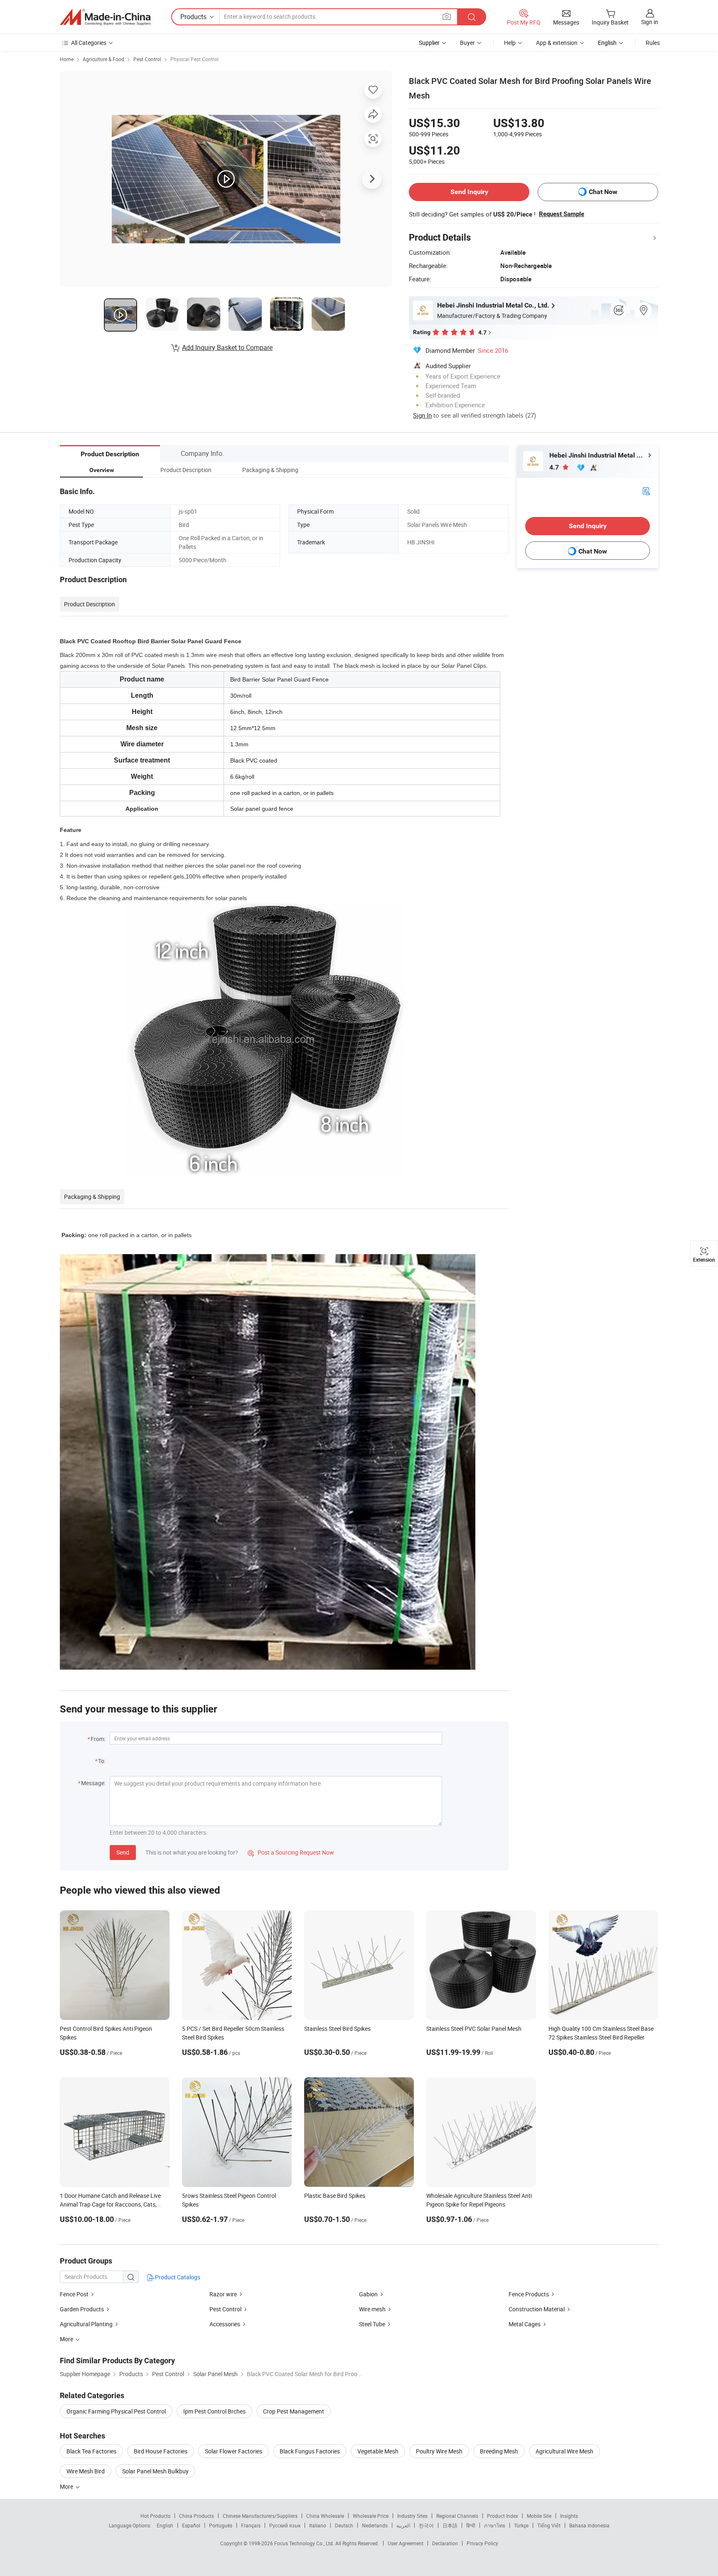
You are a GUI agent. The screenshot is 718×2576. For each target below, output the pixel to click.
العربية (403, 2525)
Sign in (650, 22)
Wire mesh (372, 2309)
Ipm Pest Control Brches (214, 2411)
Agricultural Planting (86, 2324)
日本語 (450, 2525)
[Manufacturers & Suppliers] (105, 17)
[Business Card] (646, 491)
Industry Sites (412, 2516)
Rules (653, 43)
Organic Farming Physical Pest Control (116, 2411)
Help (510, 43)
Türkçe (521, 2525)
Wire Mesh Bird (86, 2471)
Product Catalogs (177, 2277)
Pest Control (147, 59)
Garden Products (82, 2309)
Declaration (445, 2543)
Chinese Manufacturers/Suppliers (260, 2516)
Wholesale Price (371, 2516)
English (165, 2525)
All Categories (89, 43)
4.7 (555, 467)
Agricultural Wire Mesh (564, 2451)
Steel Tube (372, 2324)
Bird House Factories (161, 2451)
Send (123, 1852)
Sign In (422, 415)
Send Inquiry (469, 192)
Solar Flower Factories (234, 2451)
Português (221, 2525)
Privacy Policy (482, 2543)
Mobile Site (539, 2516)
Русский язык (285, 2525)
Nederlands (375, 2525)
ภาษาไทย (495, 2525)
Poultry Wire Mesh (439, 2451)
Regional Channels (457, 2516)
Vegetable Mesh (378, 2451)
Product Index (503, 2516)
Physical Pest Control (194, 59)
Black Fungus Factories (310, 2451)
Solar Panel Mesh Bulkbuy (155, 2471)
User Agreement (406, 2543)
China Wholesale (325, 2516)
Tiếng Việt (549, 2525)
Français (251, 2525)
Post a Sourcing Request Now (291, 1852)
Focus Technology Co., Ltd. (305, 2543)
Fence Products (529, 2294)
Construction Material (537, 2309)
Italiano (318, 2525)
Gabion (368, 2294)
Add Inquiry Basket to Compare (227, 347)
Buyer (467, 43)
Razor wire (223, 2294)
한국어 (426, 2525)
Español (191, 2525)
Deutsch (344, 2525)
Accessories (225, 2324)
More (67, 2486)
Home (67, 59)
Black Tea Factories (91, 2451)
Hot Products (155, 2516)
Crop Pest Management (294, 2411)
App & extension (557, 43)
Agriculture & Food (103, 59)
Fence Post (74, 2294)
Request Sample (562, 214)
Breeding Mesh (499, 2451)
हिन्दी (471, 2525)
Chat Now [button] (603, 192)
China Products (197, 2516)
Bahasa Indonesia (589, 2525)
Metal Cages (525, 2324)
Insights (569, 2516)
